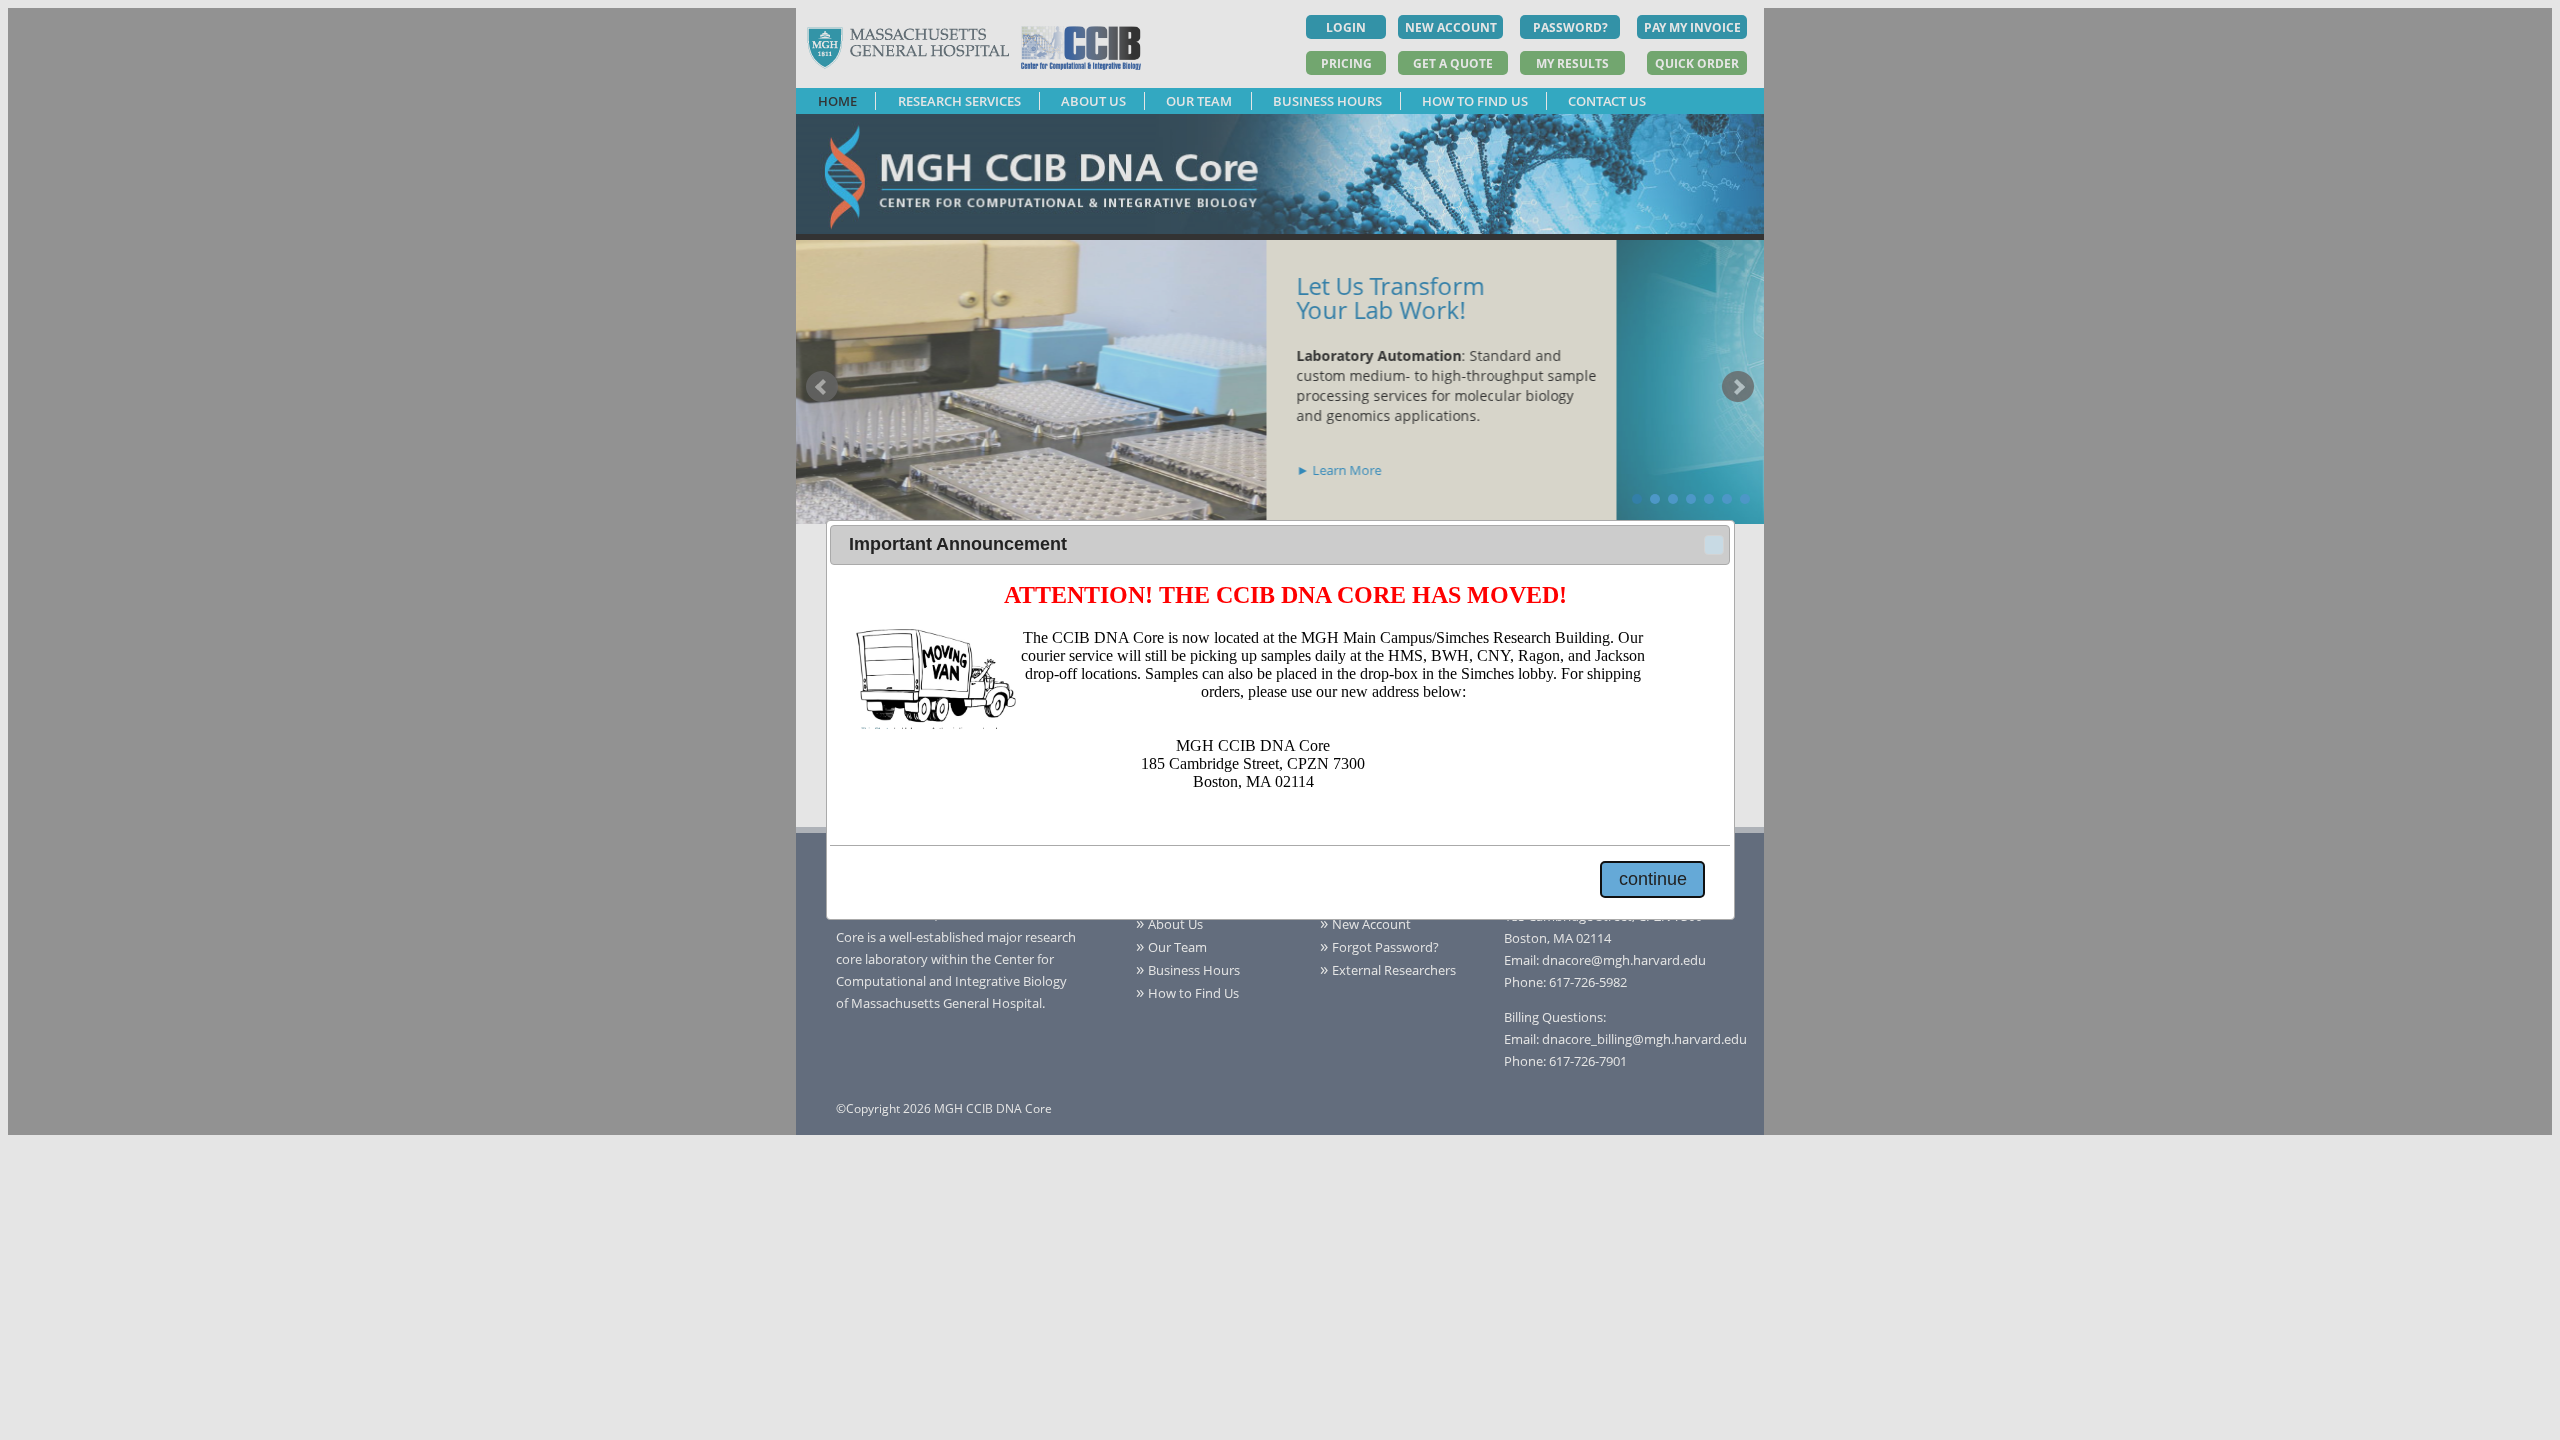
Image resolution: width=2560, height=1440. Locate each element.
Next (1738, 387)
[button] (1714, 545)
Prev (822, 387)
